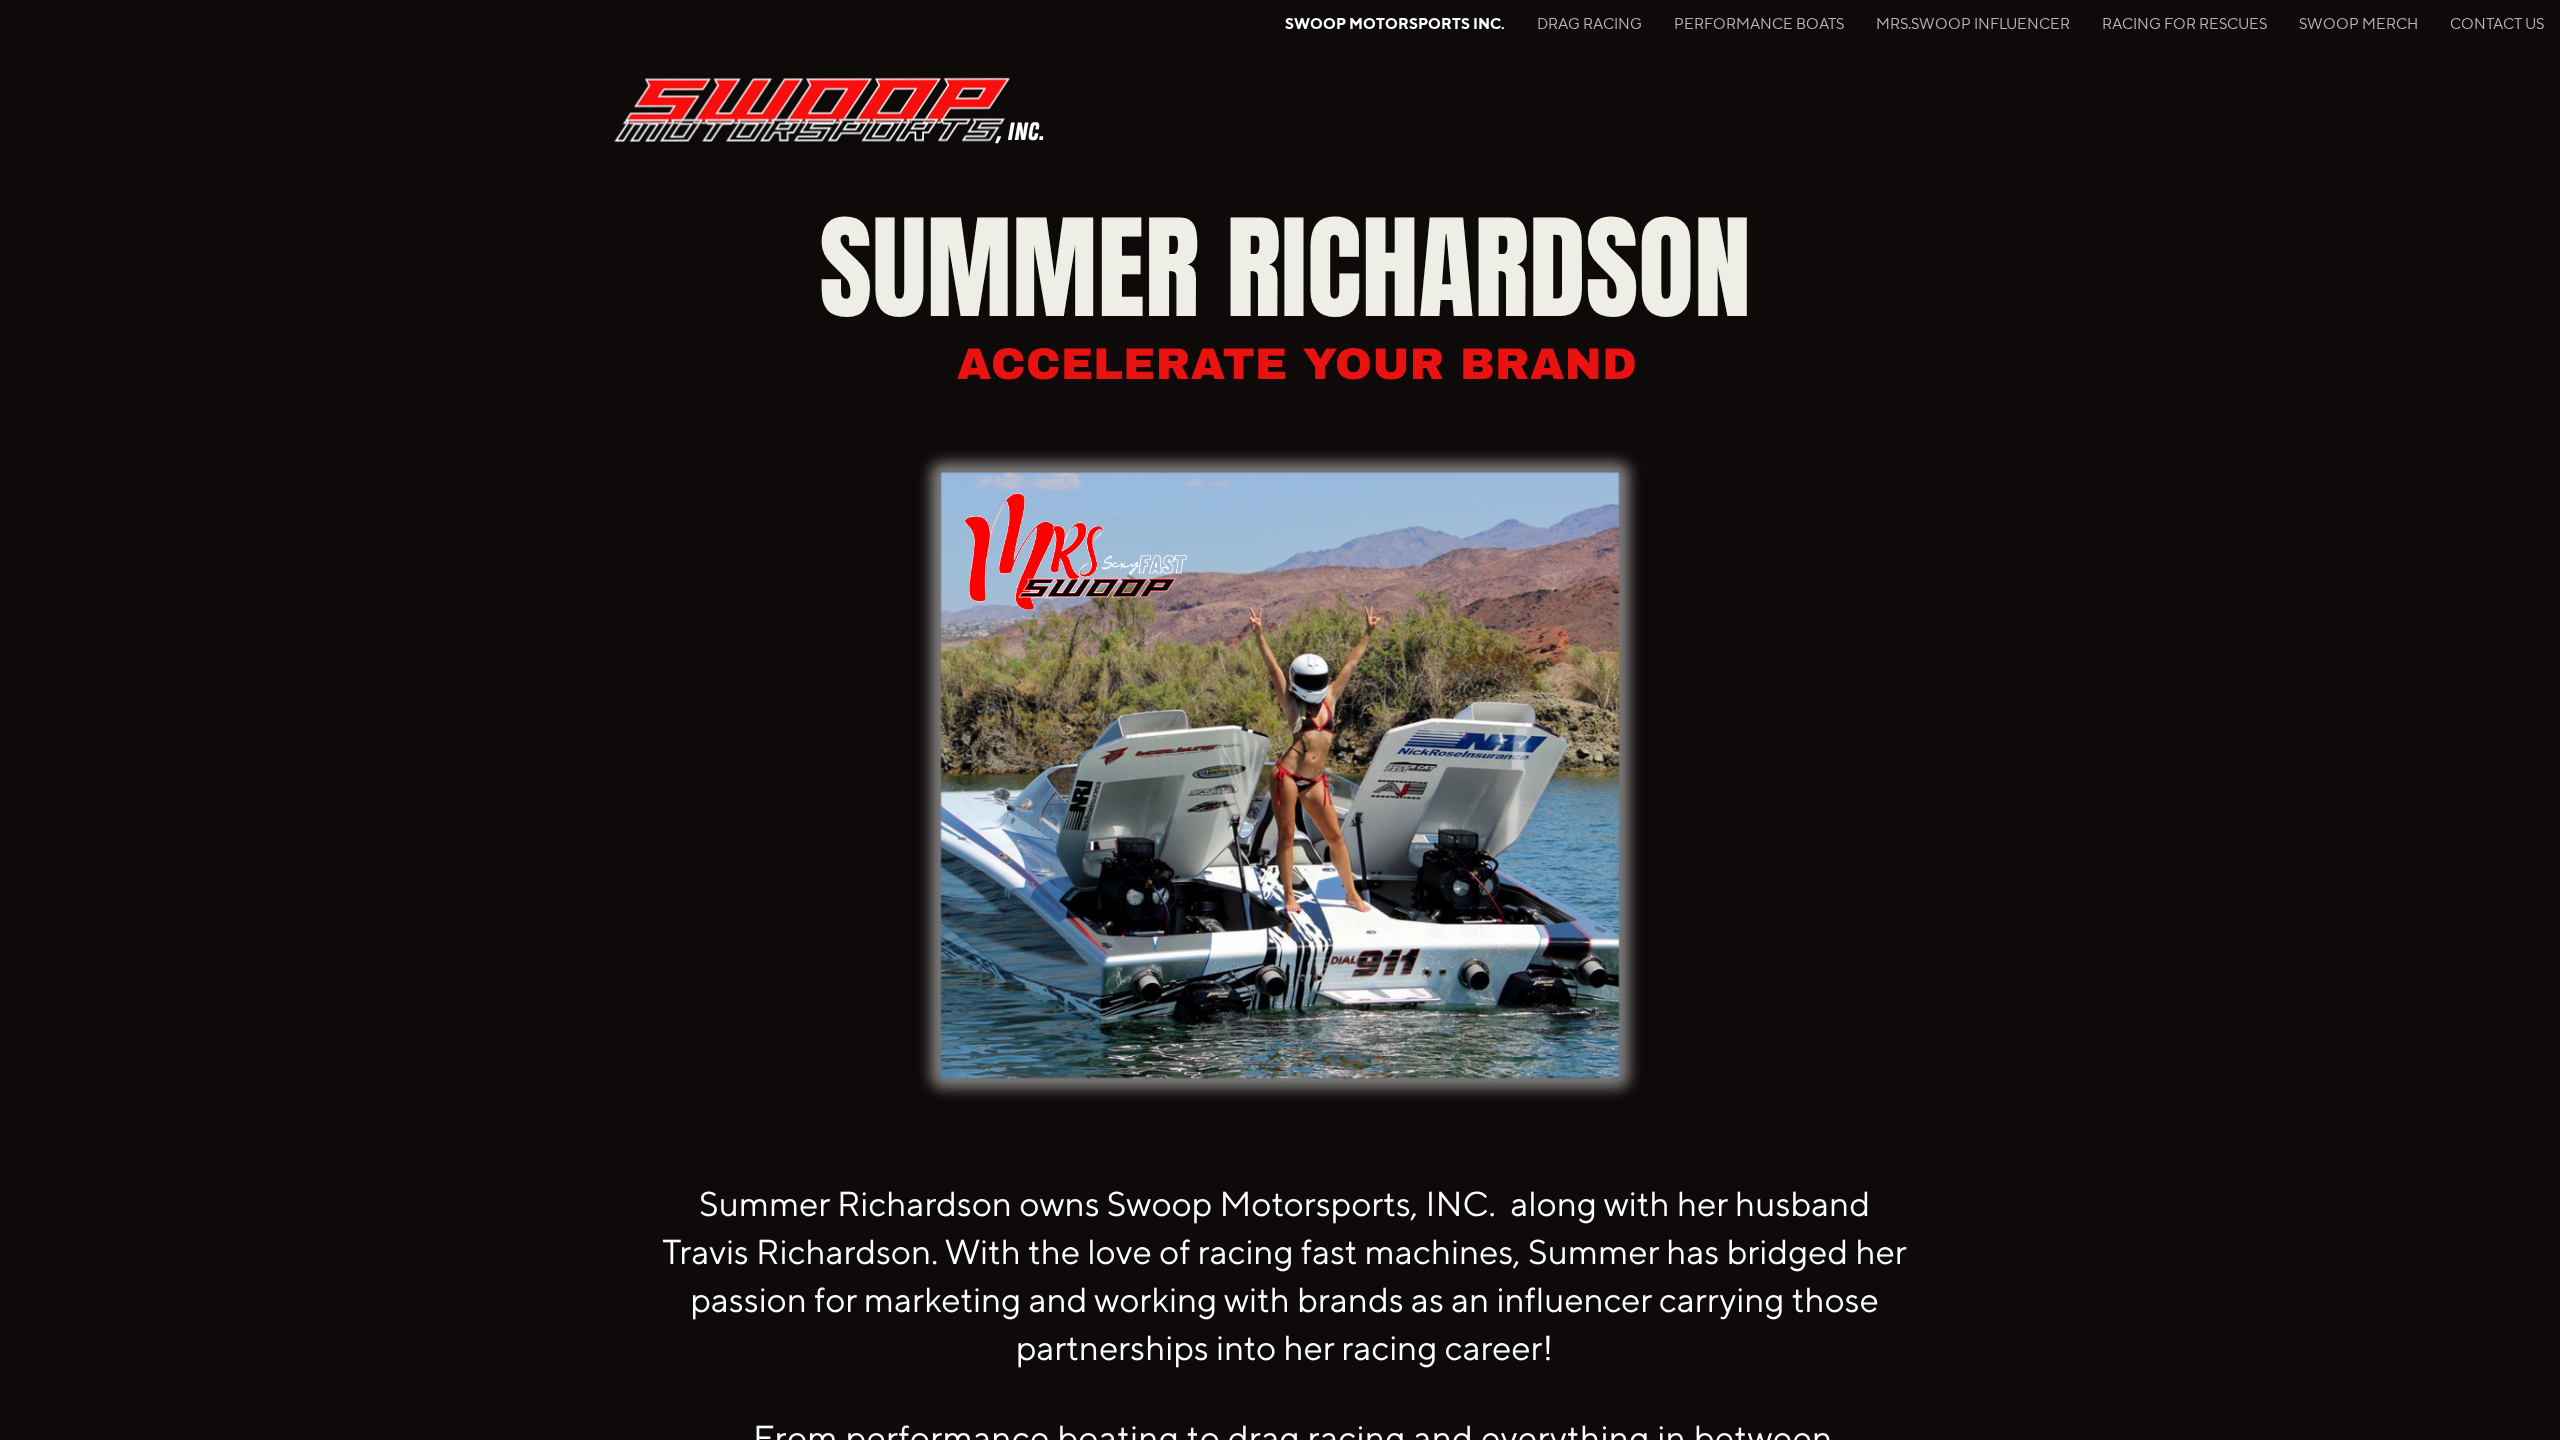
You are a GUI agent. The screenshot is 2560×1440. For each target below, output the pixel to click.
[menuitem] (1395, 24)
